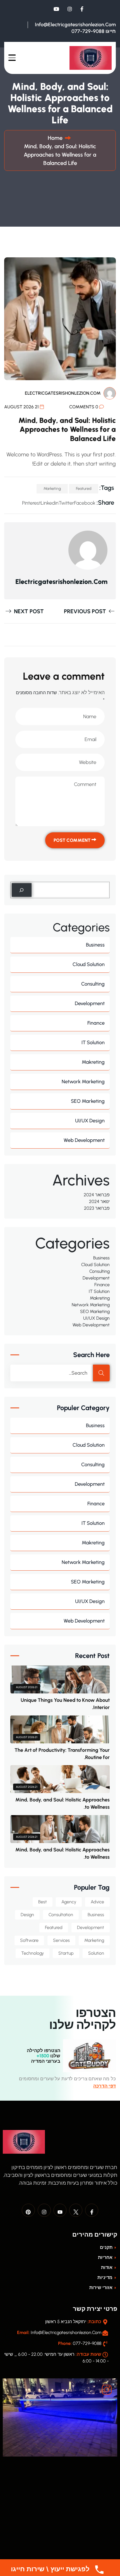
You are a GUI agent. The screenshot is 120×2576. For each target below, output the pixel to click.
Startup (66, 1953)
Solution (96, 1953)
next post (28, 611)
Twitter (66, 503)
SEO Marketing (88, 1101)
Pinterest (31, 503)
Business (95, 945)
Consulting (93, 984)
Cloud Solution (89, 964)
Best (43, 1902)
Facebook (85, 503)
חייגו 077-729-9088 (94, 31)
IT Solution (93, 1043)
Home (54, 138)
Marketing (52, 489)
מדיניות (105, 2277)
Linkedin (50, 503)
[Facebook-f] (92, 2210)
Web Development (84, 1140)
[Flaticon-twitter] (76, 2210)
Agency (69, 1902)
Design (27, 1915)
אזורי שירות (101, 2288)
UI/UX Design (90, 1121)
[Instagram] (44, 2210)
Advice (97, 1902)
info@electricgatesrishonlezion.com (75, 25)
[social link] (82, 9)
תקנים (107, 2247)
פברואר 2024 (97, 1195)
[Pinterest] (28, 2210)
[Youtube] (60, 2210)
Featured (84, 489)
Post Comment (73, 840)
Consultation (61, 1915)
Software (29, 1940)
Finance (96, 1023)
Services (61, 1940)
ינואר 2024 (99, 1201)
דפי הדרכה (105, 2086)
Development (90, 1003)
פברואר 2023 (97, 1208)
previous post (86, 611)
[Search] (22, 890)
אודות (107, 2267)
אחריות (106, 2257)
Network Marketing (83, 1082)
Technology (33, 1953)
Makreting (93, 1062)
